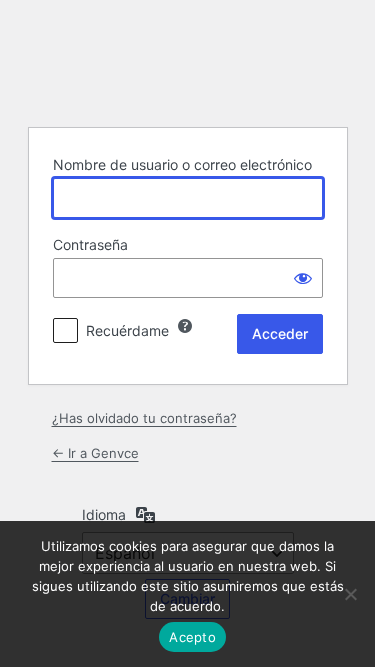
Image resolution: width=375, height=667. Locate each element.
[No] (350, 594)
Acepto (192, 637)
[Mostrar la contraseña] (303, 278)
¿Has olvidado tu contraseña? (144, 418)
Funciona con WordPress (188, 61)
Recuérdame (127, 330)
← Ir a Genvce (95, 453)
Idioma (104, 514)
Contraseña (90, 244)
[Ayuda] (185, 326)
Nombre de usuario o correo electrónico (182, 164)
